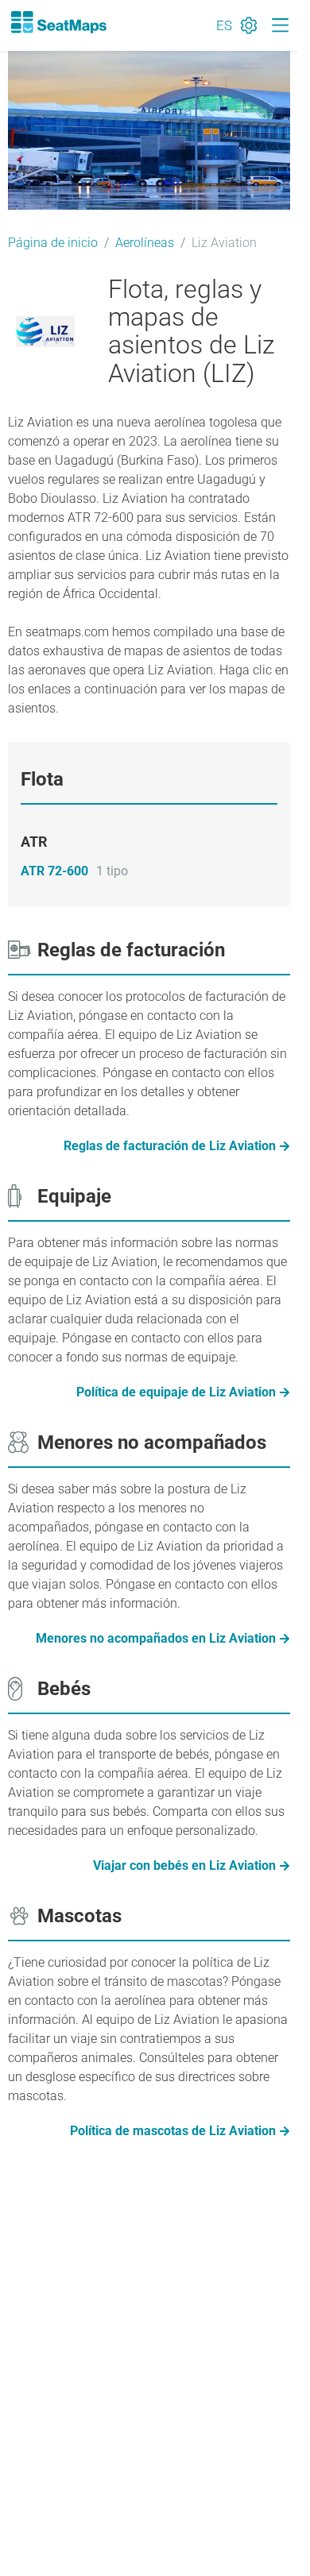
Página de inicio (53, 243)
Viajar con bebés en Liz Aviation (184, 1865)
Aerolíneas (145, 243)
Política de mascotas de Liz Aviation (173, 2131)
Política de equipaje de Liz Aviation (176, 1392)
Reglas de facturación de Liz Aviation (170, 1146)
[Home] (58, 22)
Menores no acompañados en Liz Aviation (156, 1638)
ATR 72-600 (54, 871)
